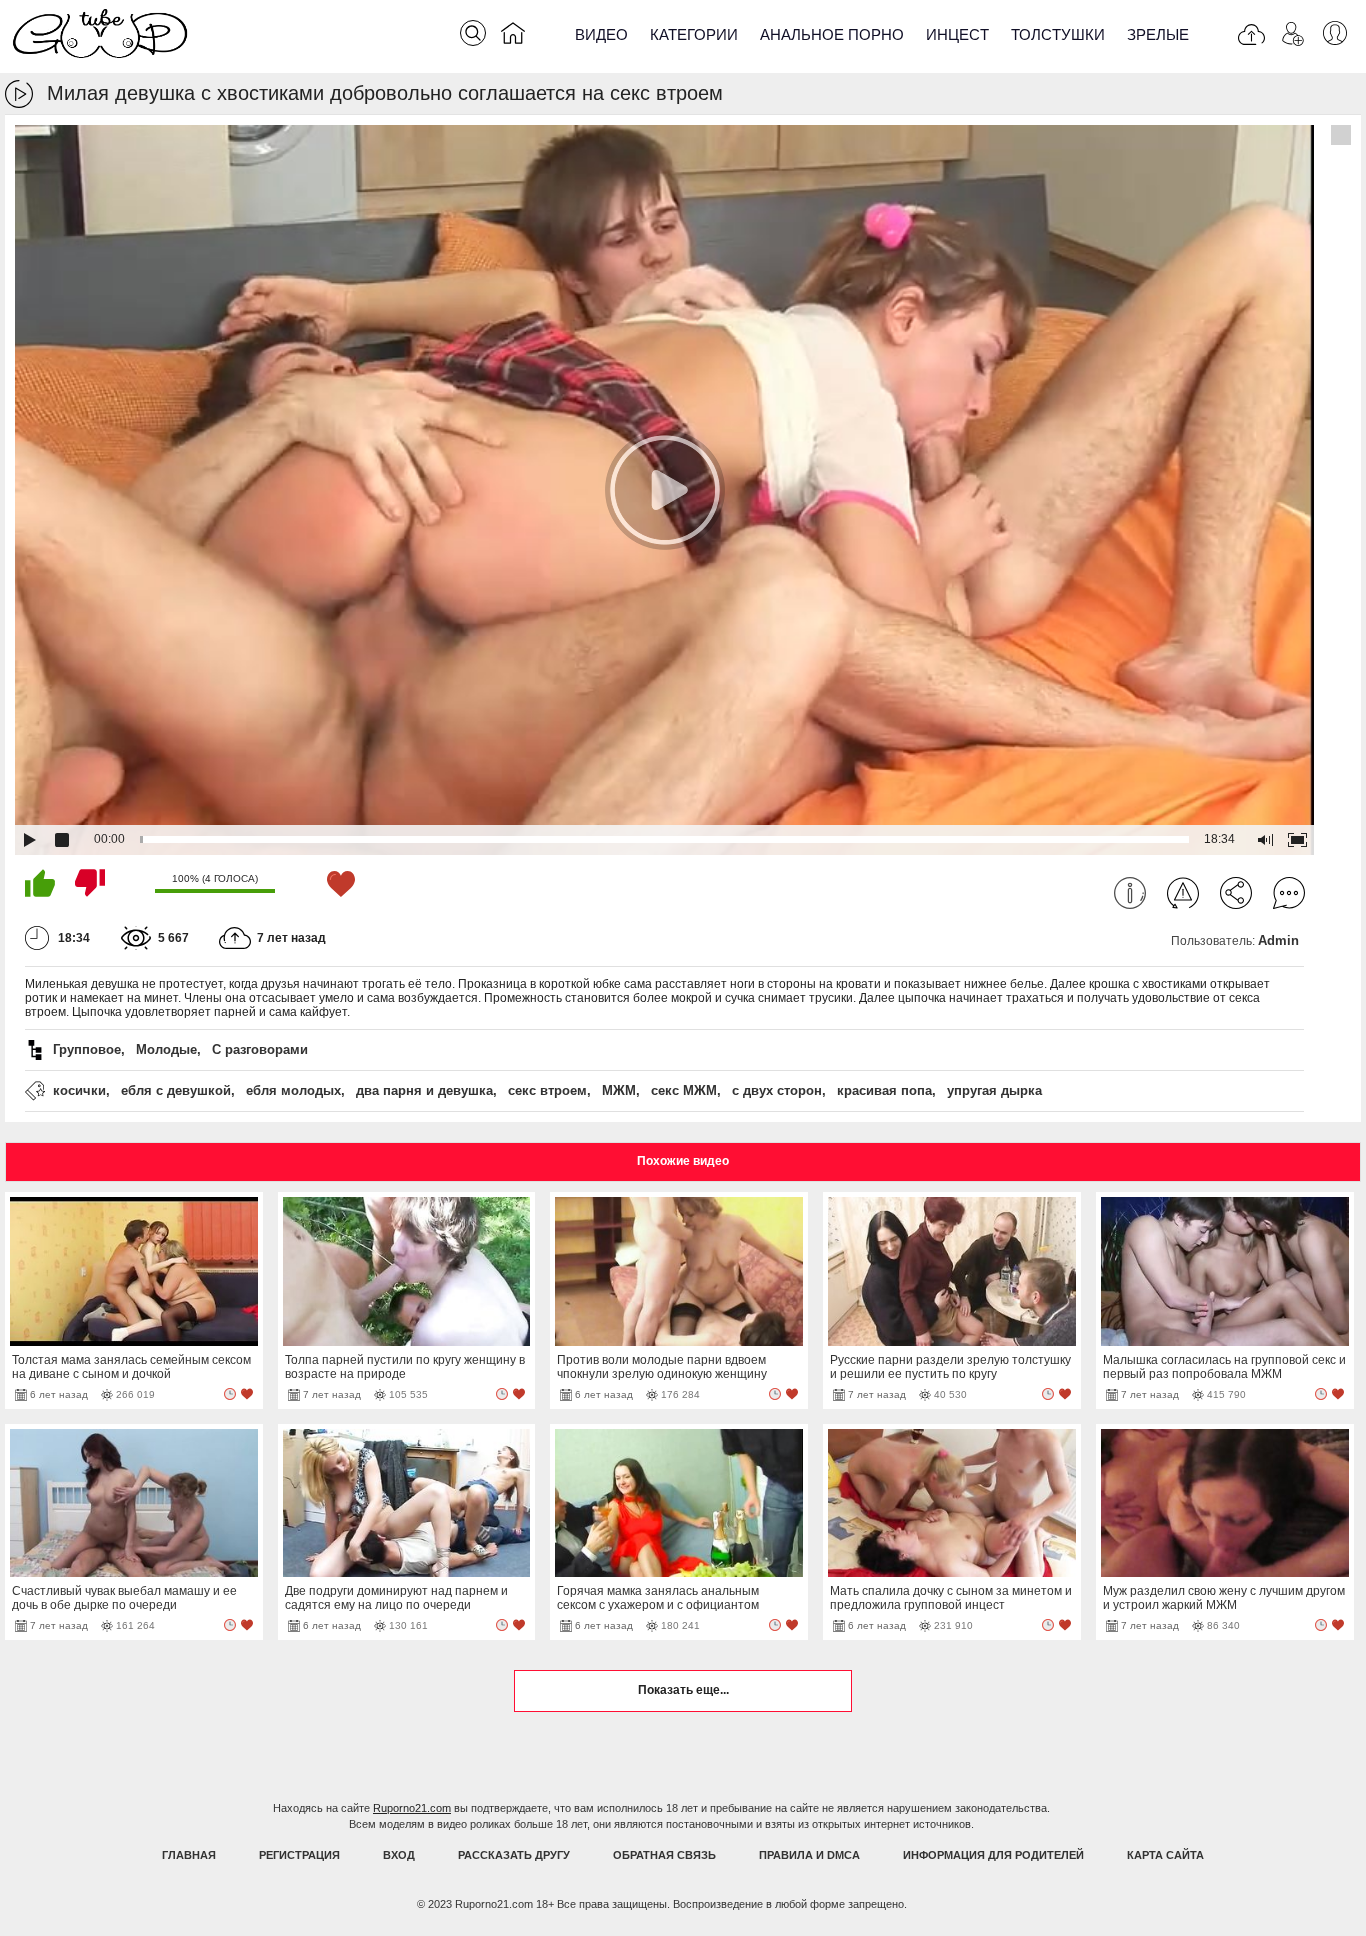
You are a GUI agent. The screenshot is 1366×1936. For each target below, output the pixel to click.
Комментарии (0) (1289, 893)
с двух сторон (777, 1090)
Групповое (87, 1049)
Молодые (166, 1049)
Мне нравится (40, 883)
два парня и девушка (424, 1090)
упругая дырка (994, 1090)
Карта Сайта (1165, 1855)
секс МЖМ (684, 1090)
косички (79, 1090)
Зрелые (1158, 34)
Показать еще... (683, 1690)
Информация (1130, 893)
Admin (1278, 940)
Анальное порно (832, 34)
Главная (189, 1855)
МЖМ (619, 1090)
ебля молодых (293, 1090)
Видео (601, 34)
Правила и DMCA (809, 1855)
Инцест (957, 34)
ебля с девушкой (176, 1090)
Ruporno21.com (412, 1808)
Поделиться (1236, 893)
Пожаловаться (1183, 893)
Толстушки (1058, 34)
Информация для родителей (993, 1855)
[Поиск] (473, 33)
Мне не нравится (90, 883)
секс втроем (547, 1090)
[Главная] (513, 37)
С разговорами (260, 1049)
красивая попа (884, 1090)
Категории (694, 34)
